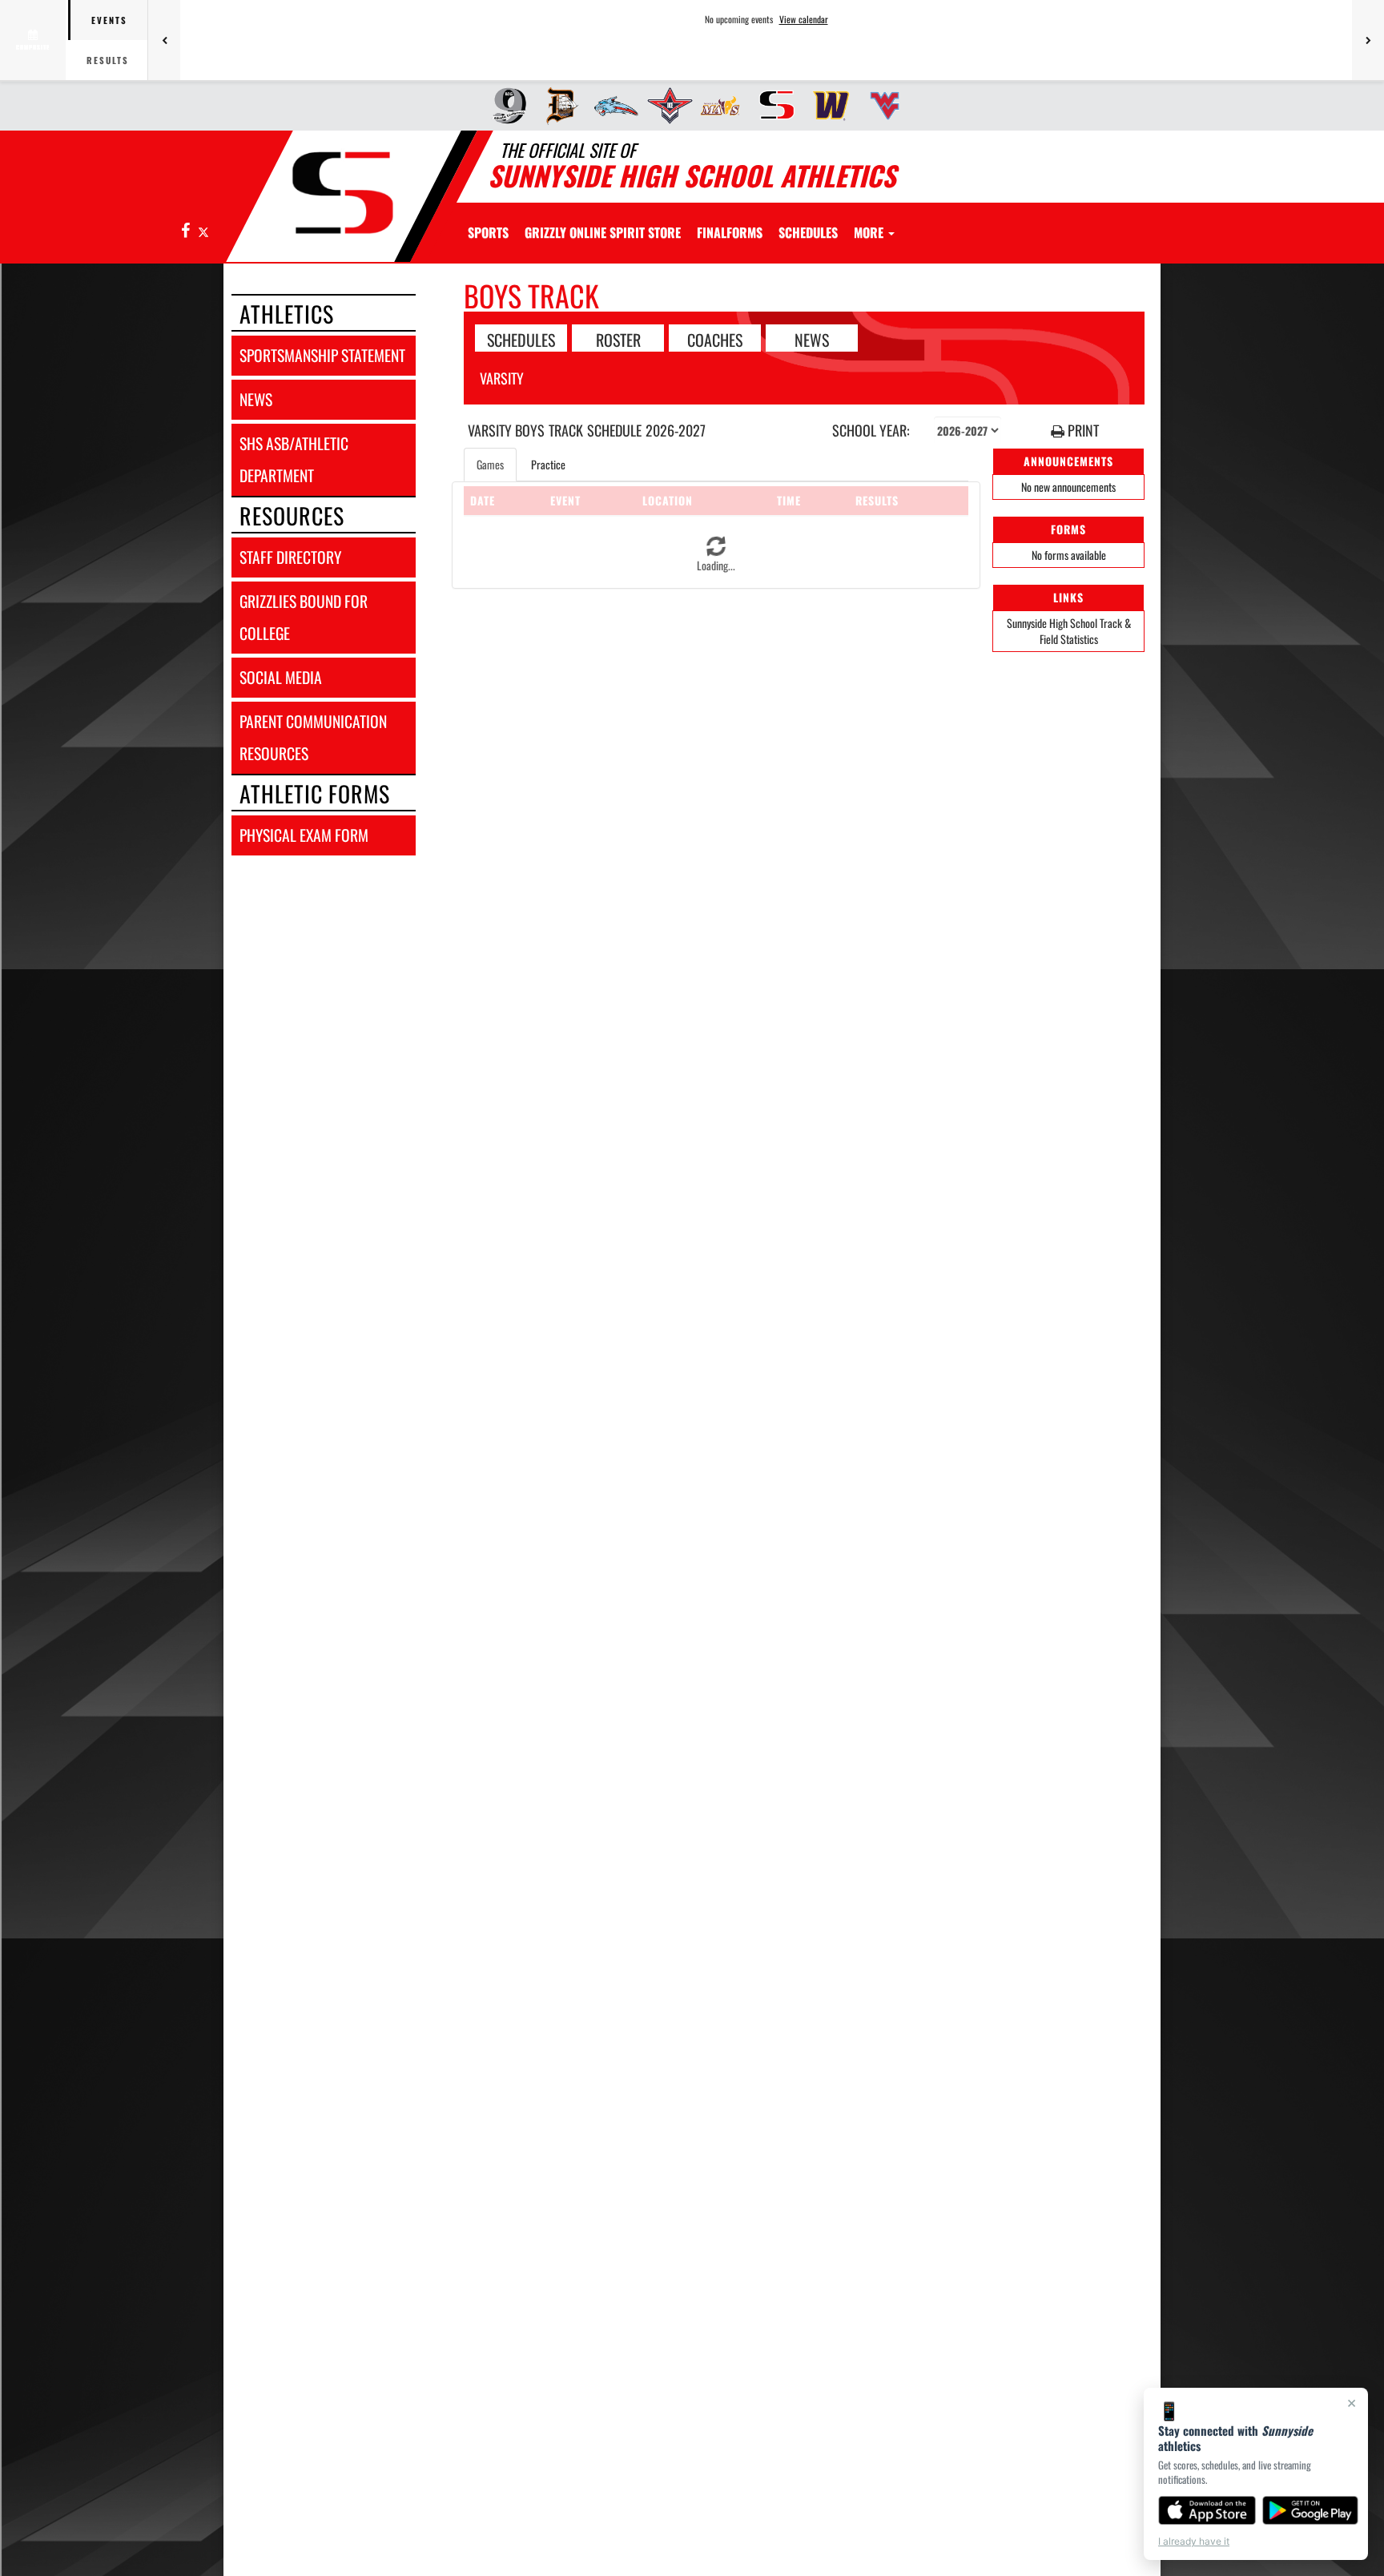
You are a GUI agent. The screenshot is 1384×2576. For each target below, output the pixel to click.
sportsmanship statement (322, 355)
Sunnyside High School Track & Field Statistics (1069, 631)
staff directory (290, 557)
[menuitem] (504, 106)
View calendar (804, 19)
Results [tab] (108, 60)
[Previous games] (164, 40)
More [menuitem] (870, 232)
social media (281, 677)
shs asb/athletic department (294, 459)
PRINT (1082, 431)
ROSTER (618, 339)
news (256, 399)
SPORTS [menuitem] (488, 232)
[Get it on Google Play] (1311, 2510)
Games (490, 464)
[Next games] (1368, 40)
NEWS (812, 339)
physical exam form (304, 835)
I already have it (1194, 2541)
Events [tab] (109, 20)
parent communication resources (313, 737)
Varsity (502, 378)
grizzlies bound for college (304, 617)
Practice (548, 464)
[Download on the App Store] (1207, 2510)
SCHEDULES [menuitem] (808, 232)
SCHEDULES (521, 339)
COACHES (715, 339)
